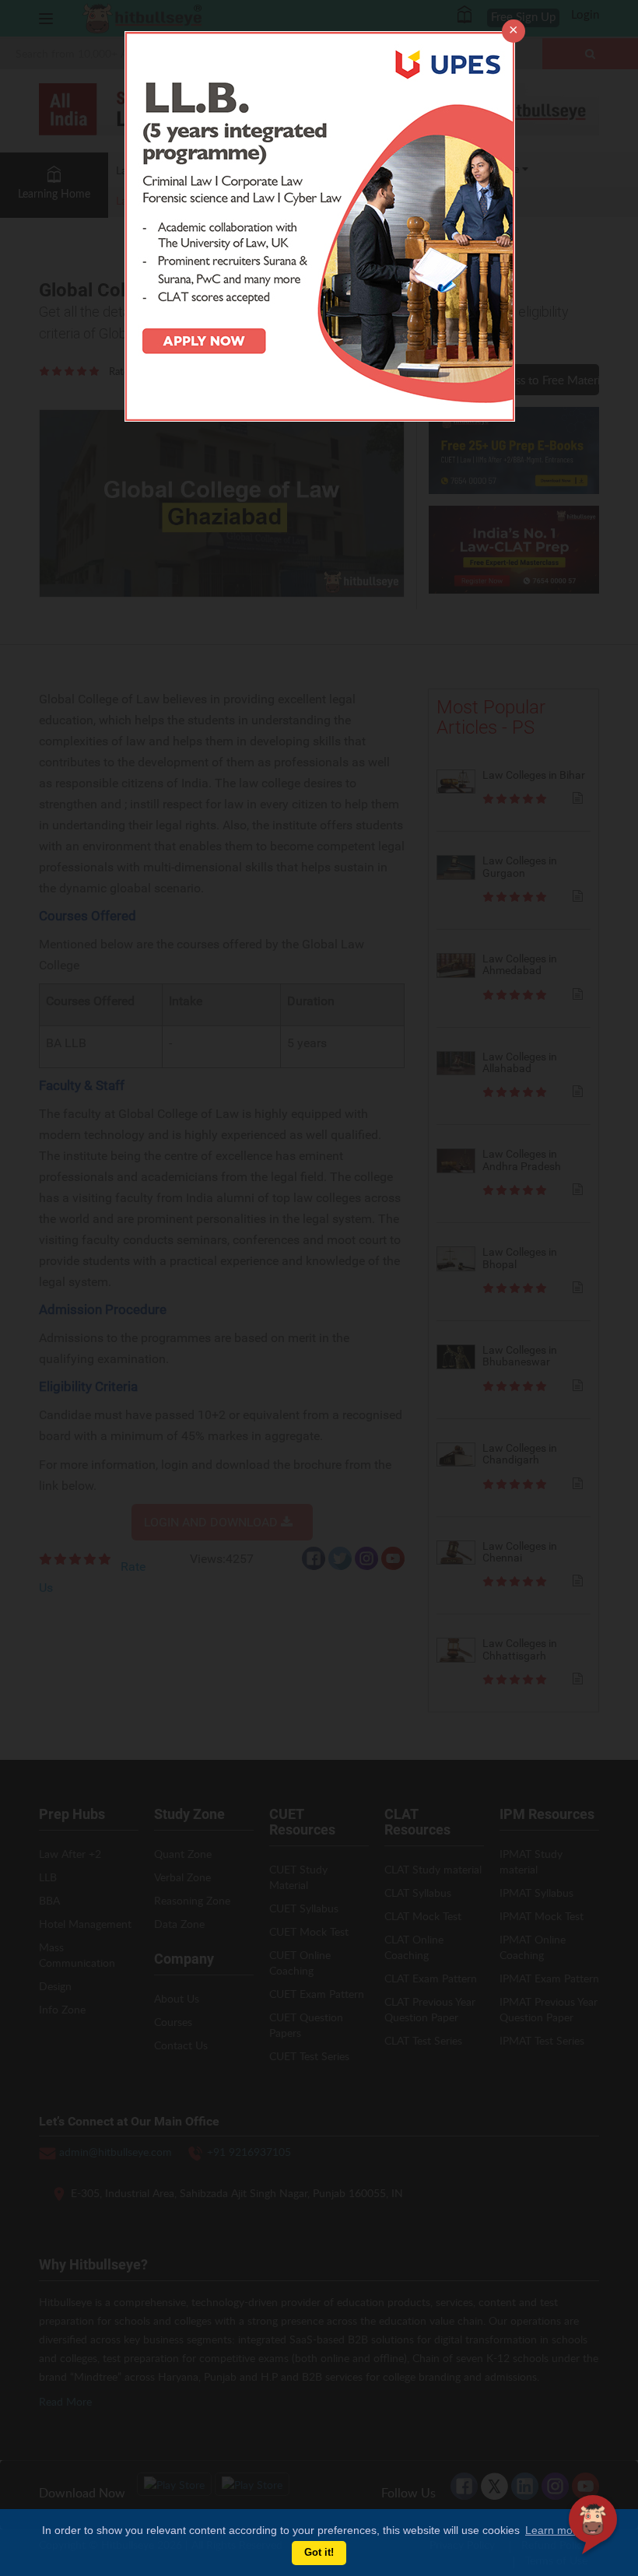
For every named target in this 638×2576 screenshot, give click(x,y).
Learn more (554, 2530)
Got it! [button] (319, 2553)
